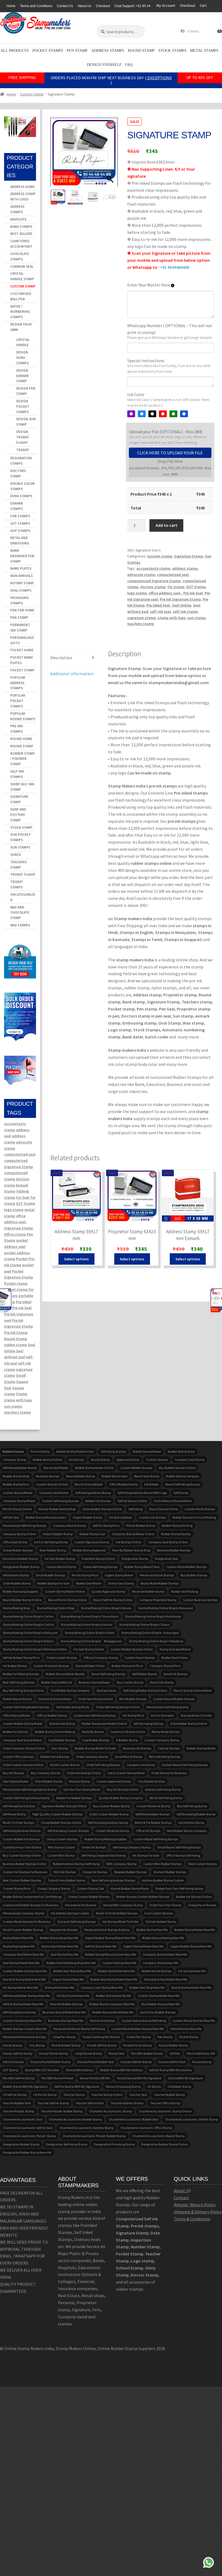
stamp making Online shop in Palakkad (156, 1641)
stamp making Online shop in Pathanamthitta (35, 1649)
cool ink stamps (169, 1748)
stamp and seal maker (175, 1649)
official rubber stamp (52, 1715)
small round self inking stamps (179, 1847)
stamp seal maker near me (60, 1946)
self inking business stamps (22, 1831)
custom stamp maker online (65, 1591)
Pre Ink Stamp (16, 1332)
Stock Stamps (172, 51)
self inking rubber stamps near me (26, 1996)
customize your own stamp (22, 1847)
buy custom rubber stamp (111, 1806)
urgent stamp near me (68, 1979)
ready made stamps (166, 1732)
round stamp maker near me (191, 1987)
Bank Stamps (21, 227)
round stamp (100, 1460)
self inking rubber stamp (20, 1468)
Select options (76, 1259)
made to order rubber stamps (117, 1913)
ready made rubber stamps (160, 1583)
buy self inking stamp (192, 1806)
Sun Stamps (20, 847)
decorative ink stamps (81, 1905)
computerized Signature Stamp (154, 581)
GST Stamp (196, 587)
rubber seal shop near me (147, 1987)
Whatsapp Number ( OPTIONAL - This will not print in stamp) (170, 331)
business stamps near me (66, 2021)
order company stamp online (24, 1748)
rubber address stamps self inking (76, 1864)
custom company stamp (162, 1740)
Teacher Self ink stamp (53, 2103)
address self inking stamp (163, 1789)
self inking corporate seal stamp (103, 1855)
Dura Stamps (21, 496)
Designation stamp (135, 1559)
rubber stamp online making (55, 1732)
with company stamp (121, 1864)
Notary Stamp (22, 583)
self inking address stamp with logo (142, 1493)
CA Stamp (154, 2086)
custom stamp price (17, 1888)
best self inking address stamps (113, 1880)
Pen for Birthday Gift (201, 2053)
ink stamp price (133, 1715)
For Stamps (20, 516)
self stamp (181, 1493)
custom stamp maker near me (159, 1996)
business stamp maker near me (64, 2012)
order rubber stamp (17, 1583)
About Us (84, 6)
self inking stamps (113, 1451)
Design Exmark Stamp (23, 376)
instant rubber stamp (58, 1534)
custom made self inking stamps (156, 1839)
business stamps (48, 1476)
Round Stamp (141, 51)
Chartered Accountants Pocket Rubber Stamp (94, 2136)
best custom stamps (203, 1864)
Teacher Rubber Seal (17, 2103)
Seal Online (182, 605)
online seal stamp (121, 1583)
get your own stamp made (82, 1789)
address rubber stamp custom (163, 1880)
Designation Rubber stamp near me (27, 2152)
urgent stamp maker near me (143, 1946)
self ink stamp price (106, 1525)
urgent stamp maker (119, 1575)
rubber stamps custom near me (25, 2029)
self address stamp (16, 1575)
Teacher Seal (138, 2095)
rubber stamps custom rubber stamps (143, 1897)
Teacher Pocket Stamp (18, 2111)
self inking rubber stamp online (145, 1690)
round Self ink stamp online (113, 1600)
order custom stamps (62, 1658)
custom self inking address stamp (26, 1798)
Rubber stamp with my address (121, 2070)
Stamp (22, 1394)
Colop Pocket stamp (88, 2053)
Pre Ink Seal (193, 593)
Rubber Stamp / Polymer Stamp (22, 759)
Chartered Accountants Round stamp (159, 2136)
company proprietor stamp (158, 1600)
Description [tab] (61, 658)
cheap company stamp (54, 1888)
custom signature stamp (92, 1542)
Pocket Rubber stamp (66, 2045)
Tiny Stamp (37, 2045)
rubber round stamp (17, 1699)
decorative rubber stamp (20, 1559)
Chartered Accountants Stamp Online (165, 2111)
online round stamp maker (173, 1501)
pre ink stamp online (17, 1509)
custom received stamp (112, 1831)
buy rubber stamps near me (161, 2004)
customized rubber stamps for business (30, 1905)
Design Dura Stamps (22, 358)
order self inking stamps (103, 1765)
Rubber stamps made (201, 1748)
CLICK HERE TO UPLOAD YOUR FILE (170, 453)
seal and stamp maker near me (24, 1979)
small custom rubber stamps (23, 1930)
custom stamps (157, 1460)
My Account (166, 5)
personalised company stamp (23, 1913)
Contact (181, 2198)
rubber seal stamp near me (72, 1971)
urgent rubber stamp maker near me (110, 1938)
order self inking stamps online (118, 1707)
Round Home (21, 739)
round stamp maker (89, 1484)
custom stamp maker (18, 1493)
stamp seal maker (56, 1468)
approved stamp (128, 1460)
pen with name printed (57, 2078)
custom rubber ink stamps (21, 1839)
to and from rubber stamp (66, 1880)
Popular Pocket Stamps (18, 701)
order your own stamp (165, 1905)
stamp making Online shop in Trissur (144, 1625)
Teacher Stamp (74, 2095)
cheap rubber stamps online (61, 1823)
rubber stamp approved (89, 1550)
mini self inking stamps (165, 1757)
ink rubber (151, 1484)
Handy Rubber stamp (173, 2045)
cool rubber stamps (96, 1740)
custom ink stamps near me (22, 2021)
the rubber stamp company (70, 1690)
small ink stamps (176, 1674)
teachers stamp (141, 624)
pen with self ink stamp (19, 2078)
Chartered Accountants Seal (22, 2119)
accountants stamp (153, 568)
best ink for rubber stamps (153, 1823)
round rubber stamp (80, 1476)
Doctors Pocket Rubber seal (96, 2062)
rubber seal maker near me (116, 1971)
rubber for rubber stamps (74, 1798)
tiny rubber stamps (151, 1781)
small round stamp (128, 1757)
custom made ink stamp (153, 1806)
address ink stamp (62, 1724)
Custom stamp (32, 94)
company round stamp (69, 1525)
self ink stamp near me (101, 1946)
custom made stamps (200, 1509)
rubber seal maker (89, 1583)
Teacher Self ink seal (90, 2103)
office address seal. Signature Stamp (19, 1222)
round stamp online (164, 1509)
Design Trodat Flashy (23, 437)
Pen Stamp (77, 51)
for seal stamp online (89, 1649)
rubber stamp (16, 1345)
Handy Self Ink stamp (17, 2053)
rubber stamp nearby (176, 1534)
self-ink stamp (185, 611)
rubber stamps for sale (53, 1583)
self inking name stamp (19, 2012)
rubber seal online (175, 1658)
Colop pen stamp (64, 2037)
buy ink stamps (13, 1773)
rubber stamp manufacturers (46, 1517)
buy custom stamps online (22, 1855)
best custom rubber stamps (22, 1880)
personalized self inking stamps (25, 1525)
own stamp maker (16, 1781)
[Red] (163, 414)
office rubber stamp (123, 1484)
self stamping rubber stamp (196, 1814)
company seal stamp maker (22, 1740)
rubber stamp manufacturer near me (110, 1954)
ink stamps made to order (120, 1922)
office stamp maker (16, 1715)
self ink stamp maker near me (23, 2004)
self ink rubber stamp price (21, 1658)
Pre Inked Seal (158, 605)
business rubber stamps (174, 1550)
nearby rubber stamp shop (57, 1509)
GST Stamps (20, 523)
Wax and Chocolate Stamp (20, 913)
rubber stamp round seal (142, 1567)
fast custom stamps (159, 1913)
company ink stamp (141, 1765)
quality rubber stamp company (121, 1798)
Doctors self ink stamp (136, 2062)
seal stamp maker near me (21, 1963)
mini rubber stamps (133, 1699)
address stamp (185, 568)
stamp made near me (59, 1987)
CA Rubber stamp (179, 2086)
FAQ (129, 65)
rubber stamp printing (177, 1525)
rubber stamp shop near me (59, 1938)
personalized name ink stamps (24, 2037)
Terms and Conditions (36, 6)
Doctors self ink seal (172, 2062)
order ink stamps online (84, 1773)
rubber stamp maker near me (195, 1930)
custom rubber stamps (136, 1468)
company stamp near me (161, 1963)
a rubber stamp (127, 1740)
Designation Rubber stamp (21, 1567)
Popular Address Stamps (18, 683)
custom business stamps (200, 1600)
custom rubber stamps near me (25, 1971)
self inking (135, 1509)
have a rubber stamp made (130, 1888)
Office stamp (15, 1234)
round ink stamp (162, 1682)
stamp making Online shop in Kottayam (30, 1633)
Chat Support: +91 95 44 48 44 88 (139, 6)
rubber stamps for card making (194, 1517)
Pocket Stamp (22, 670)
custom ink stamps (152, 1517)
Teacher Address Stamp (127, 2103)
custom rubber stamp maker (23, 1724)
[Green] (173, 414)
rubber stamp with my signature (25, 2086)
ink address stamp (191, 1823)
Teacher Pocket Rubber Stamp (62, 2111)
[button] (111, 155)
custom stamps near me (119, 1963)
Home (11, 6)
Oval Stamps (21, 590)
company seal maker (54, 1493)
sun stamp (196, 618)
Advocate (18, 219)
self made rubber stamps (153, 1814)
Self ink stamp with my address (170, 2070)
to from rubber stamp (161, 1922)
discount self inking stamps (76, 1922)
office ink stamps (148, 1831)
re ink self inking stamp (166, 1798)
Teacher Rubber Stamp (169, 2095)
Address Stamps (108, 51)
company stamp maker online (133, 1534)
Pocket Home (22, 650)
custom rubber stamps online (132, 1649)
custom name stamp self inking (144, 2021)
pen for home (22, 610)
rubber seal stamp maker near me (114, 1979)
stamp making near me (19, 1946)
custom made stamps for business (27, 1922)
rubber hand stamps (55, 1757)
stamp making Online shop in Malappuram (91, 1641)
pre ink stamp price (85, 1575)
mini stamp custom (61, 1847)
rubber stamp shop (16, 1476)
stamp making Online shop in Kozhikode (153, 1616)
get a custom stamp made (126, 1773)
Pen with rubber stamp (147, 2053)
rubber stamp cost (92, 1534)
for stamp (176, 587)
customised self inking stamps (95, 1715)
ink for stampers (162, 1715)
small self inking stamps (108, 1674)
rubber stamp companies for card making (32, 1897)
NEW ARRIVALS (22, 576)
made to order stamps (18, 1823)
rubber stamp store (181, 1451)
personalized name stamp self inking (79, 2029)
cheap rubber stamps (18, 1550)
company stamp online (19, 1534)
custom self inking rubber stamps (26, 1707)
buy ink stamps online (123, 1789)
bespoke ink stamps (64, 1930)
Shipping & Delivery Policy (198, 2212)
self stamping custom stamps (68, 1831)
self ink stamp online (132, 1501)
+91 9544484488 (175, 267)
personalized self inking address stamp (30, 1789)
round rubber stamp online (22, 1600)
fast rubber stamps (62, 1740)
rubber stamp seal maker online (104, 1724)
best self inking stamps (19, 1682)
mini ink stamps (65, 1872)
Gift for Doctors (13, 2062)
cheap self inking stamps (100, 1567)
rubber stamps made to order (95, 1748)
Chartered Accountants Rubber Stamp (75, 2119)
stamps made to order (196, 1715)
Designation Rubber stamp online (165, 2144)
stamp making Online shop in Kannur (86, 1625)
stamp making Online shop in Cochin (28, 1616)
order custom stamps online (23, 1765)
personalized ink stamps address (107, 1930)
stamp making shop (16, 1608)
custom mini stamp (61, 1855)
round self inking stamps (183, 1484)
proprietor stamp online (98, 1559)
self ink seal (11, 1517)
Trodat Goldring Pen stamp (101, 2037)
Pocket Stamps (48, 51)
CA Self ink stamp (15, 2095)
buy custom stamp (130, 1682)
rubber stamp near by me (113, 1996)
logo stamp (137, 593)
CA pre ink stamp (45, 2095)
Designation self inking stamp (67, 2144)
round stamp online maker (193, 1690)
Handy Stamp (12, 2045)
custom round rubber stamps (174, 1699)
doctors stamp (153, 587)
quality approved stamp (108, 1591)
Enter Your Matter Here (149, 285)
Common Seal (22, 267)
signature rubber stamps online (64, 1806)
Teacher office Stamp (165, 2103)
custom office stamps (18, 1757)
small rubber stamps (50, 1575)
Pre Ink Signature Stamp (180, 599)
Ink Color (168, 400)
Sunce (16, 855)
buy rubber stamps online (177, 1468)
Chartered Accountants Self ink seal (28, 2128)
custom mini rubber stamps (162, 1864)
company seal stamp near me (102, 1987)
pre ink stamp (40, 1451)
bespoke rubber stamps (130, 1872)
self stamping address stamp (108, 1823)
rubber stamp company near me (112, 2004)
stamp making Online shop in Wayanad (165, 1608)
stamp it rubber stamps (170, 1872)
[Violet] (131, 414)
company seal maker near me (23, 1954)
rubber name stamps (156, 1971)
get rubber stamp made (73, 1707)
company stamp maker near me (165, 1954)
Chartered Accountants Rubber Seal (133, 2119)
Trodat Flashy (23, 874)
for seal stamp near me (73, 1996)
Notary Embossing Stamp (123, 2086)
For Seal (23, 1197)
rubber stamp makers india (75, 1451)
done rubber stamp (49, 1781)
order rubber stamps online (102, 1509)
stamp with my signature (185, 2078)
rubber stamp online (47, 1460)
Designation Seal (166, 1559)
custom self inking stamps (60, 1501)
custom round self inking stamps (185, 1765)
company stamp (14, 1460)
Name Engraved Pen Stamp (22, 556)
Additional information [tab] (72, 674)
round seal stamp (147, 1476)
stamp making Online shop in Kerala (106, 1608)
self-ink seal (160, 611)
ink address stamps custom (70, 1913)
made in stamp (79, 1781)
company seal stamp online (168, 1542)
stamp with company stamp (123, 1905)
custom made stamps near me (194, 2021)
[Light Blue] (142, 414)
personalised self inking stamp (167, 1707)
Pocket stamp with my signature (139, 2078)
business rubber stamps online (24, 1864)
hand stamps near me (186, 2029)
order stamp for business (169, 1773)
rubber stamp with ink (57, 1682)
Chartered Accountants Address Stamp (86, 2128)
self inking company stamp (132, 1847)
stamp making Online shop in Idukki (90, 1633)
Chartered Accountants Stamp (110, 2111)
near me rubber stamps (66, 2004)
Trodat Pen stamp (138, 2037)
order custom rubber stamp (109, 1814)
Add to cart (166, 525)
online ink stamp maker (55, 1699)
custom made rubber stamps (186, 1567)
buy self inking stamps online (23, 1690)
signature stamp (141, 618)
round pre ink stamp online (67, 1600)
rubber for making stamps (21, 1674)
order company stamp (92, 1757)
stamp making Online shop (56, 1608)
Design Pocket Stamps (23, 407)
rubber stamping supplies (20, 1591)
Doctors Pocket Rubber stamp (50, 2062)
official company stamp (101, 1658)
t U (186, 2191)
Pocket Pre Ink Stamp (138, 2045)
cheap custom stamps (62, 1839)
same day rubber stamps (158, 2012)
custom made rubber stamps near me (138, 2029)
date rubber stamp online (189, 1724)
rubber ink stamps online (194, 1897)
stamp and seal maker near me (166, 1979)
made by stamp (93, 1732)
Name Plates (21, 568)
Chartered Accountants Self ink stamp (191, 2119)
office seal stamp (15, 1542)
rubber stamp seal (114, 1476)
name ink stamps (102, 2021)
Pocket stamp (16, 1283)
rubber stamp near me (152, 1930)
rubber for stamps (15, 1732)
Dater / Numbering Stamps (20, 312)
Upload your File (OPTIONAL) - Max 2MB (167, 437)
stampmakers (107, 1690)
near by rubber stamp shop (131, 1550)
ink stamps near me (192, 1971)
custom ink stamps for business (25, 1872)
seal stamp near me (64, 1954)
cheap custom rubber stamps (89, 1897)
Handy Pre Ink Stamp (53, 2053)
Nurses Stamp (202, 2062)
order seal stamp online (95, 1699)
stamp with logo (172, 618)
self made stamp (14, 1814)
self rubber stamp (144, 1674)
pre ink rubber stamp (141, 1525)
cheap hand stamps (202, 1905)
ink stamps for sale (146, 1855)
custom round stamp (61, 1567)
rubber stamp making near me (163, 1938)
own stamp (60, 1748)
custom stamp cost (90, 1888)
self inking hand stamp (19, 1806)
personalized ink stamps (157, 1575)
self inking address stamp (93, 1493)
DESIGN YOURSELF (104, 65)
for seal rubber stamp (60, 1559)
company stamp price (165, 1666)
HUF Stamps (20, 531)
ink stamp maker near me (20, 1987)
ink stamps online (129, 1542)
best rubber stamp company (187, 1831)
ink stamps (76, 1460)
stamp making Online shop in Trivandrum (89, 1616)
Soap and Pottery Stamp (18, 815)
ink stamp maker (120, 1517)
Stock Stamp (21, 828)
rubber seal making (185, 1591)
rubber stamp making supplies (105, 1839)
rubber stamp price (16, 1484)
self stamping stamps (148, 1724)
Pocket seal (116, 2053)
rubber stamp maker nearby (65, 1674)
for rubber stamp (15, 1666)
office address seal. (165, 593)
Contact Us (65, 6)
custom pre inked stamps (51, 1666)
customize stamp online (128, 1732)
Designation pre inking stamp (114, 2144)
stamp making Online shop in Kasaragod (150, 1633)
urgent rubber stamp (87, 1517)
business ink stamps (137, 1748)
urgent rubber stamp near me (191, 1946)
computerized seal (173, 575)
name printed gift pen (95, 2078)
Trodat (23, 450)
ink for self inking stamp (51, 1542)
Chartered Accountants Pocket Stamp (29, 2136)
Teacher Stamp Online (107, 2095)
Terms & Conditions (192, 2219)
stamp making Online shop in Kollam (28, 1641)
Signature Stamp (189, 556)
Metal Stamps (204, 51)
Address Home (22, 187)
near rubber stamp (53, 1550)
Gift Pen (175, 2053)
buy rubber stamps (194, 1575)
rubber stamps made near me (113, 2012)
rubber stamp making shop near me (71, 1963)
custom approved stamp (114, 1781)
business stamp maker (94, 1682)
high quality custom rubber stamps (58, 1814)
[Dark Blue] (184, 414)
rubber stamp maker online (94, 1468)
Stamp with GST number (42, 2070)
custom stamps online (52, 1484)
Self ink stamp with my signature (77, 2086)
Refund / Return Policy (195, 2205)
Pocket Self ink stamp (102, 2045)
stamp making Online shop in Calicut (28, 1625)
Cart (203, 5)
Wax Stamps (20, 925)
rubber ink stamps (98, 1501)
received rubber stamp (148, 1591)
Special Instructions (169, 366)
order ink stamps (94, 1847)
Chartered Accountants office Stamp (146, 2128)
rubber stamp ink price (127, 1666)
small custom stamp (65, 1765)
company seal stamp (190, 1460)
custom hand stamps (140, 1658)
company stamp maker (19, 1501)
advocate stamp (141, 575)
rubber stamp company (183, 1476)
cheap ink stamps (95, 1872)
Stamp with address (80, 2070)
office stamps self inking (183, 1855)
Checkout (103, 6)
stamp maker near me (18, 1938)
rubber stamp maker (147, 1451)
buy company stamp (45, 1773)
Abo (177, 2191)
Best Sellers (21, 234)
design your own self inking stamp (179, 1888)
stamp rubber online (90, 1666)
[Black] (152, 414)
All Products (15, 51)
